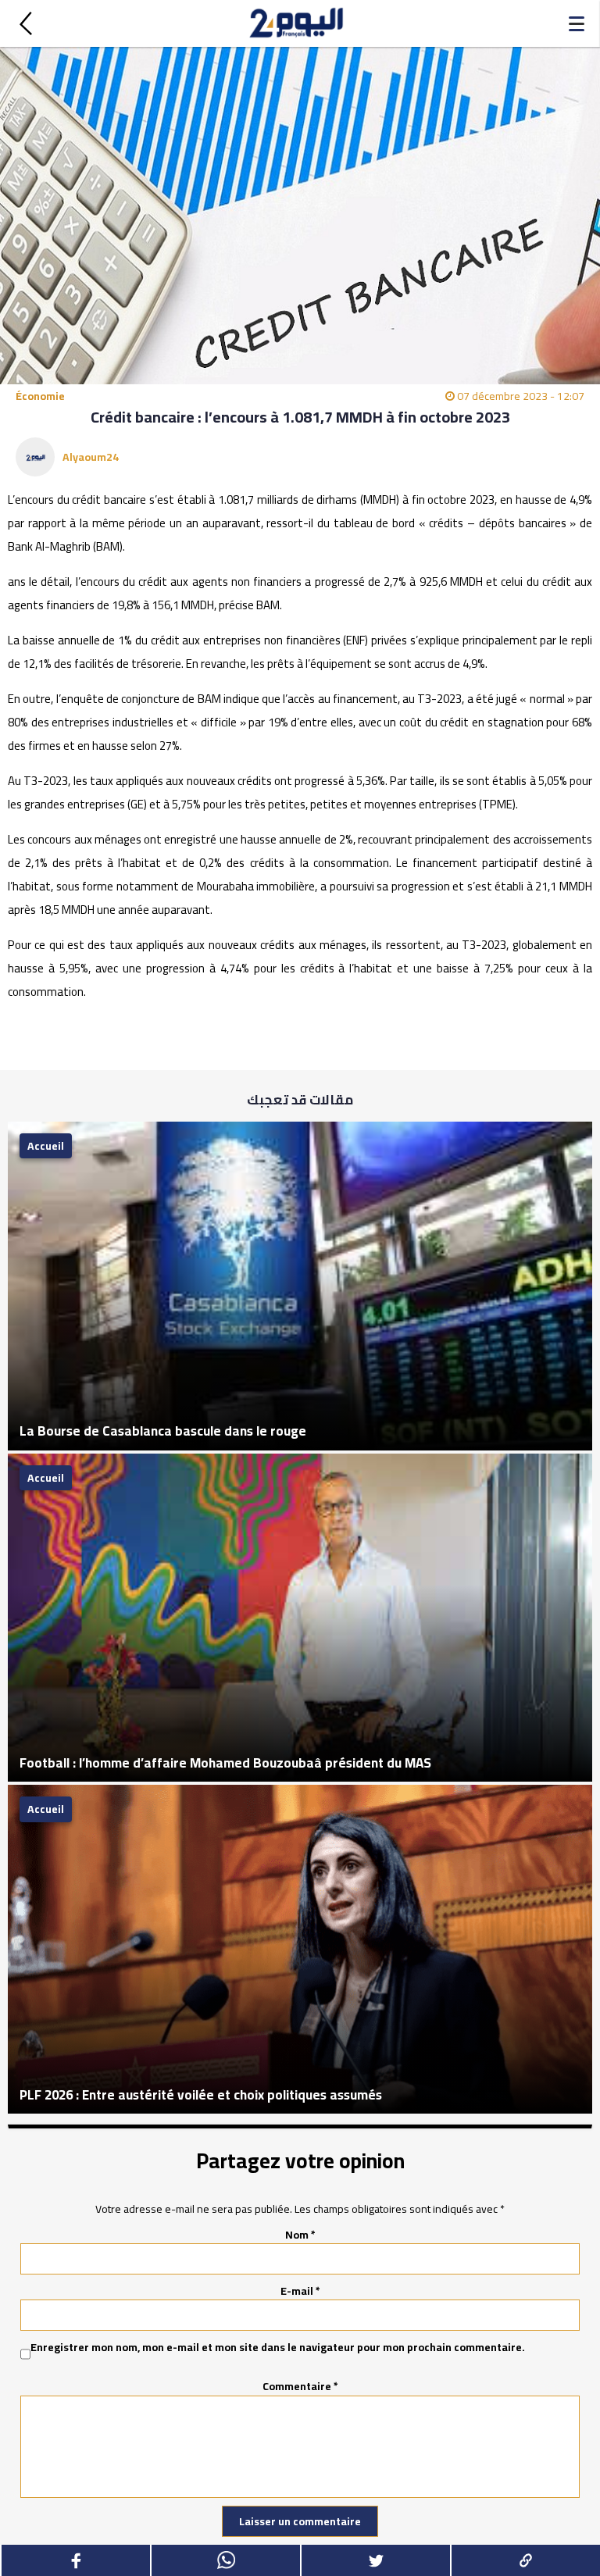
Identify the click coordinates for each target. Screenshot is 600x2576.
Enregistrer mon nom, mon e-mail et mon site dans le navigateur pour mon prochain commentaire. (278, 2348)
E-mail (300, 2291)
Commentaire (300, 2386)
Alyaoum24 (91, 457)
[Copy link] (525, 2560)
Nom (300, 2235)
